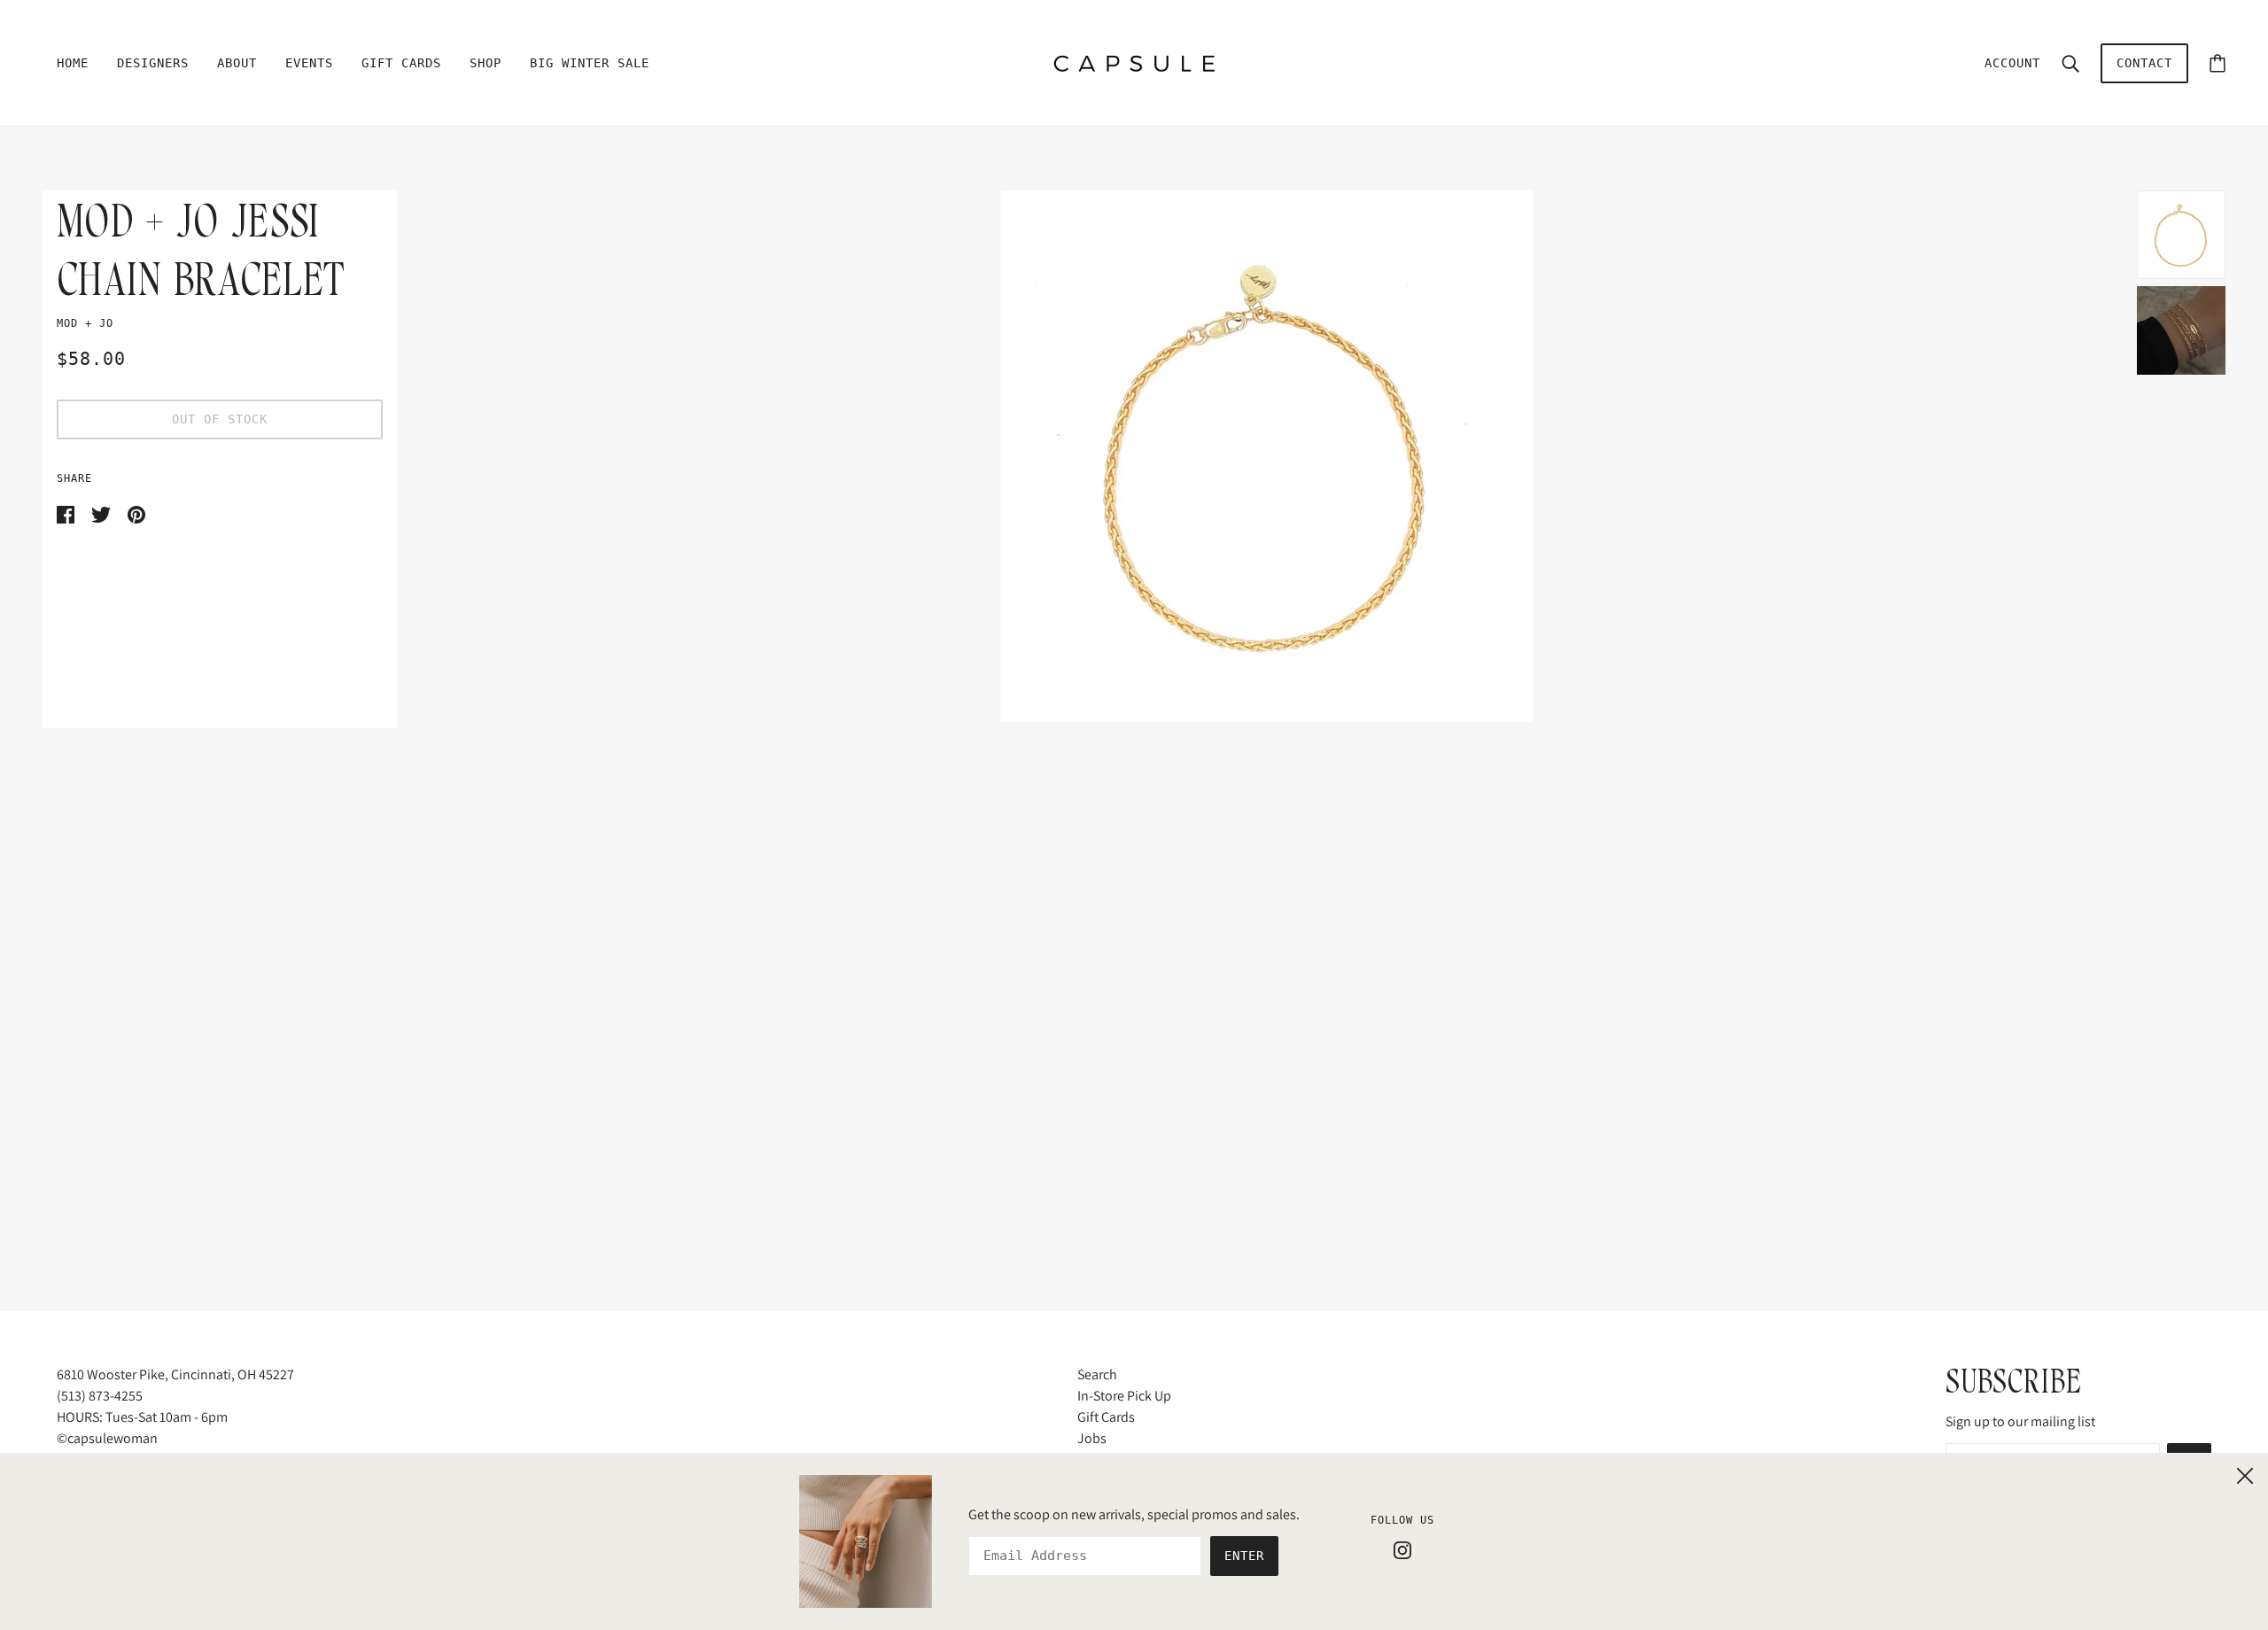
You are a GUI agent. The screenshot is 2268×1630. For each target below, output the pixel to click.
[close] (2245, 1473)
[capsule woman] (1134, 62)
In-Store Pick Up (1124, 1396)
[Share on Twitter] (102, 513)
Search (1097, 1374)
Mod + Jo (85, 323)
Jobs (1092, 1438)
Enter (1244, 1556)
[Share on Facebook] (67, 513)
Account (2012, 63)
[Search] (2070, 63)
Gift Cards (1106, 1417)
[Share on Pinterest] (136, 513)
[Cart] (2218, 63)
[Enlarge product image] (1267, 456)
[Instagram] (1402, 1549)
